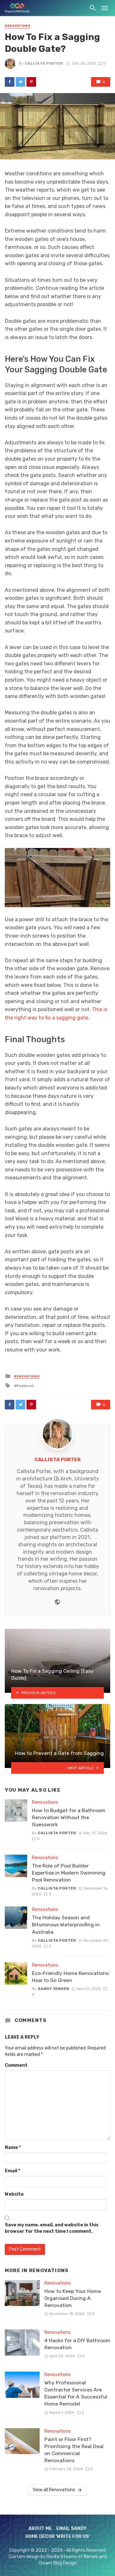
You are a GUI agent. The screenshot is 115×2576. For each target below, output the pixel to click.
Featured (25, 1386)
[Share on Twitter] (20, 82)
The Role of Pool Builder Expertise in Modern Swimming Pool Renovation (69, 1873)
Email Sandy (71, 2528)
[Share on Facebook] (10, 82)
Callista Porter (44, 63)
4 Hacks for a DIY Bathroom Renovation (77, 2344)
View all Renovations (54, 2490)
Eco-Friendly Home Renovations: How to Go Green (71, 1977)
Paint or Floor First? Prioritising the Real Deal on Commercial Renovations (74, 2450)
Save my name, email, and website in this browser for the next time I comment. (52, 2228)
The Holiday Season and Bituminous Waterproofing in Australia (66, 1925)
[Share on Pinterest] (31, 82)
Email (12, 2171)
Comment (16, 2065)
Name (13, 2148)
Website (14, 2194)
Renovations (18, 26)
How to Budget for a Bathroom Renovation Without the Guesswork (69, 1817)
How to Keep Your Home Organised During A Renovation (73, 2298)
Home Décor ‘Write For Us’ (58, 2537)
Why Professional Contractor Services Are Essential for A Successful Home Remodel (76, 2393)
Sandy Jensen (53, 1989)
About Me (40, 2528)
